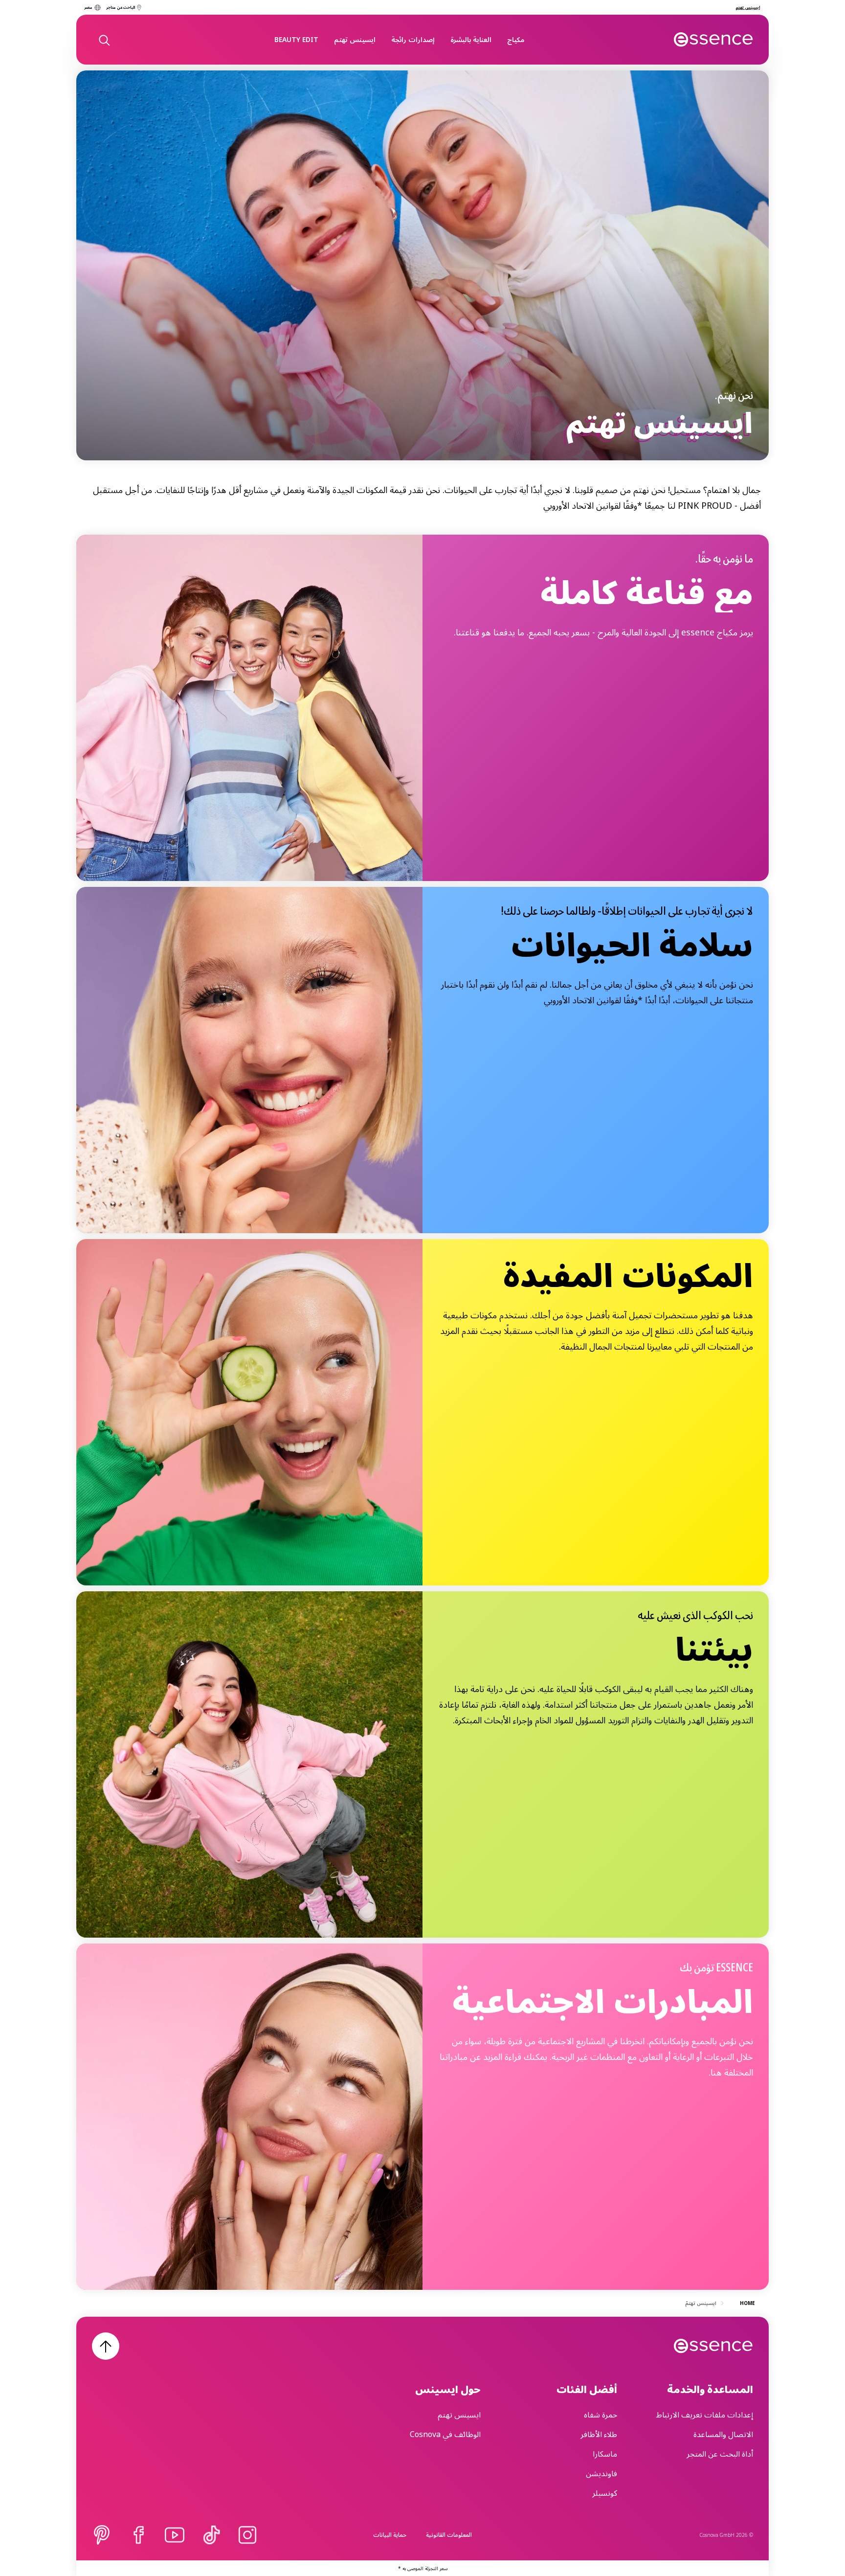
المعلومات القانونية (449, 2535)
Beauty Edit (296, 39)
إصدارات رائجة (413, 39)
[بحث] (104, 40)
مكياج (516, 39)
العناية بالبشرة (471, 39)
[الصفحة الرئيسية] (714, 40)
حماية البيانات (390, 2535)
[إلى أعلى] (106, 2346)
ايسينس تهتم (355, 39)
